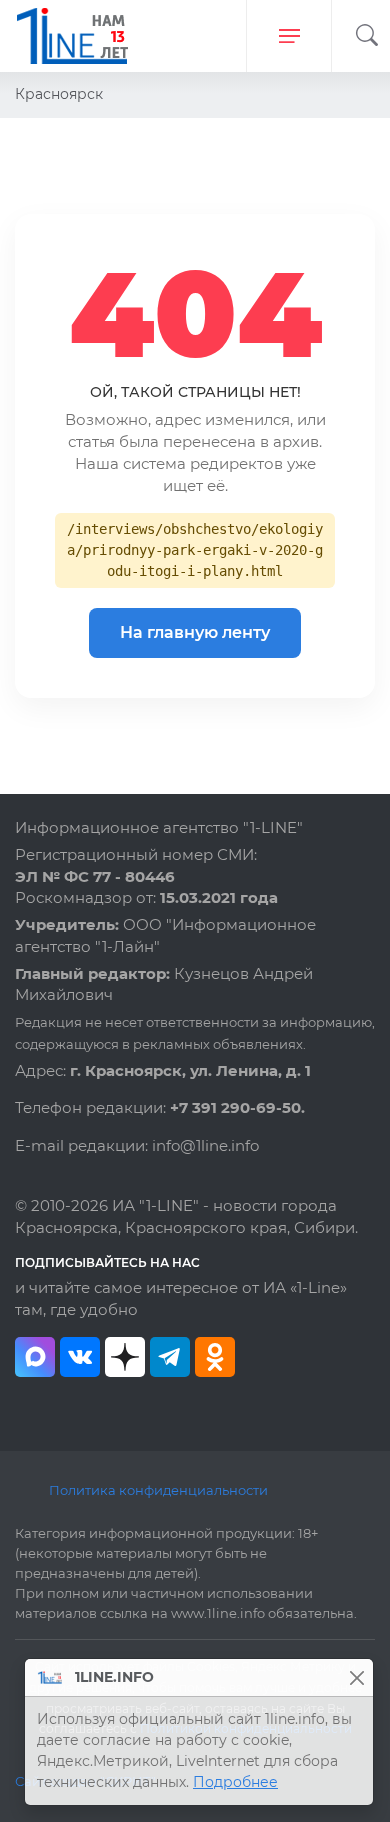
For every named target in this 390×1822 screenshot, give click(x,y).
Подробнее (235, 1782)
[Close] (356, 1677)
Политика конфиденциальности (158, 1490)
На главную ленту (195, 632)
